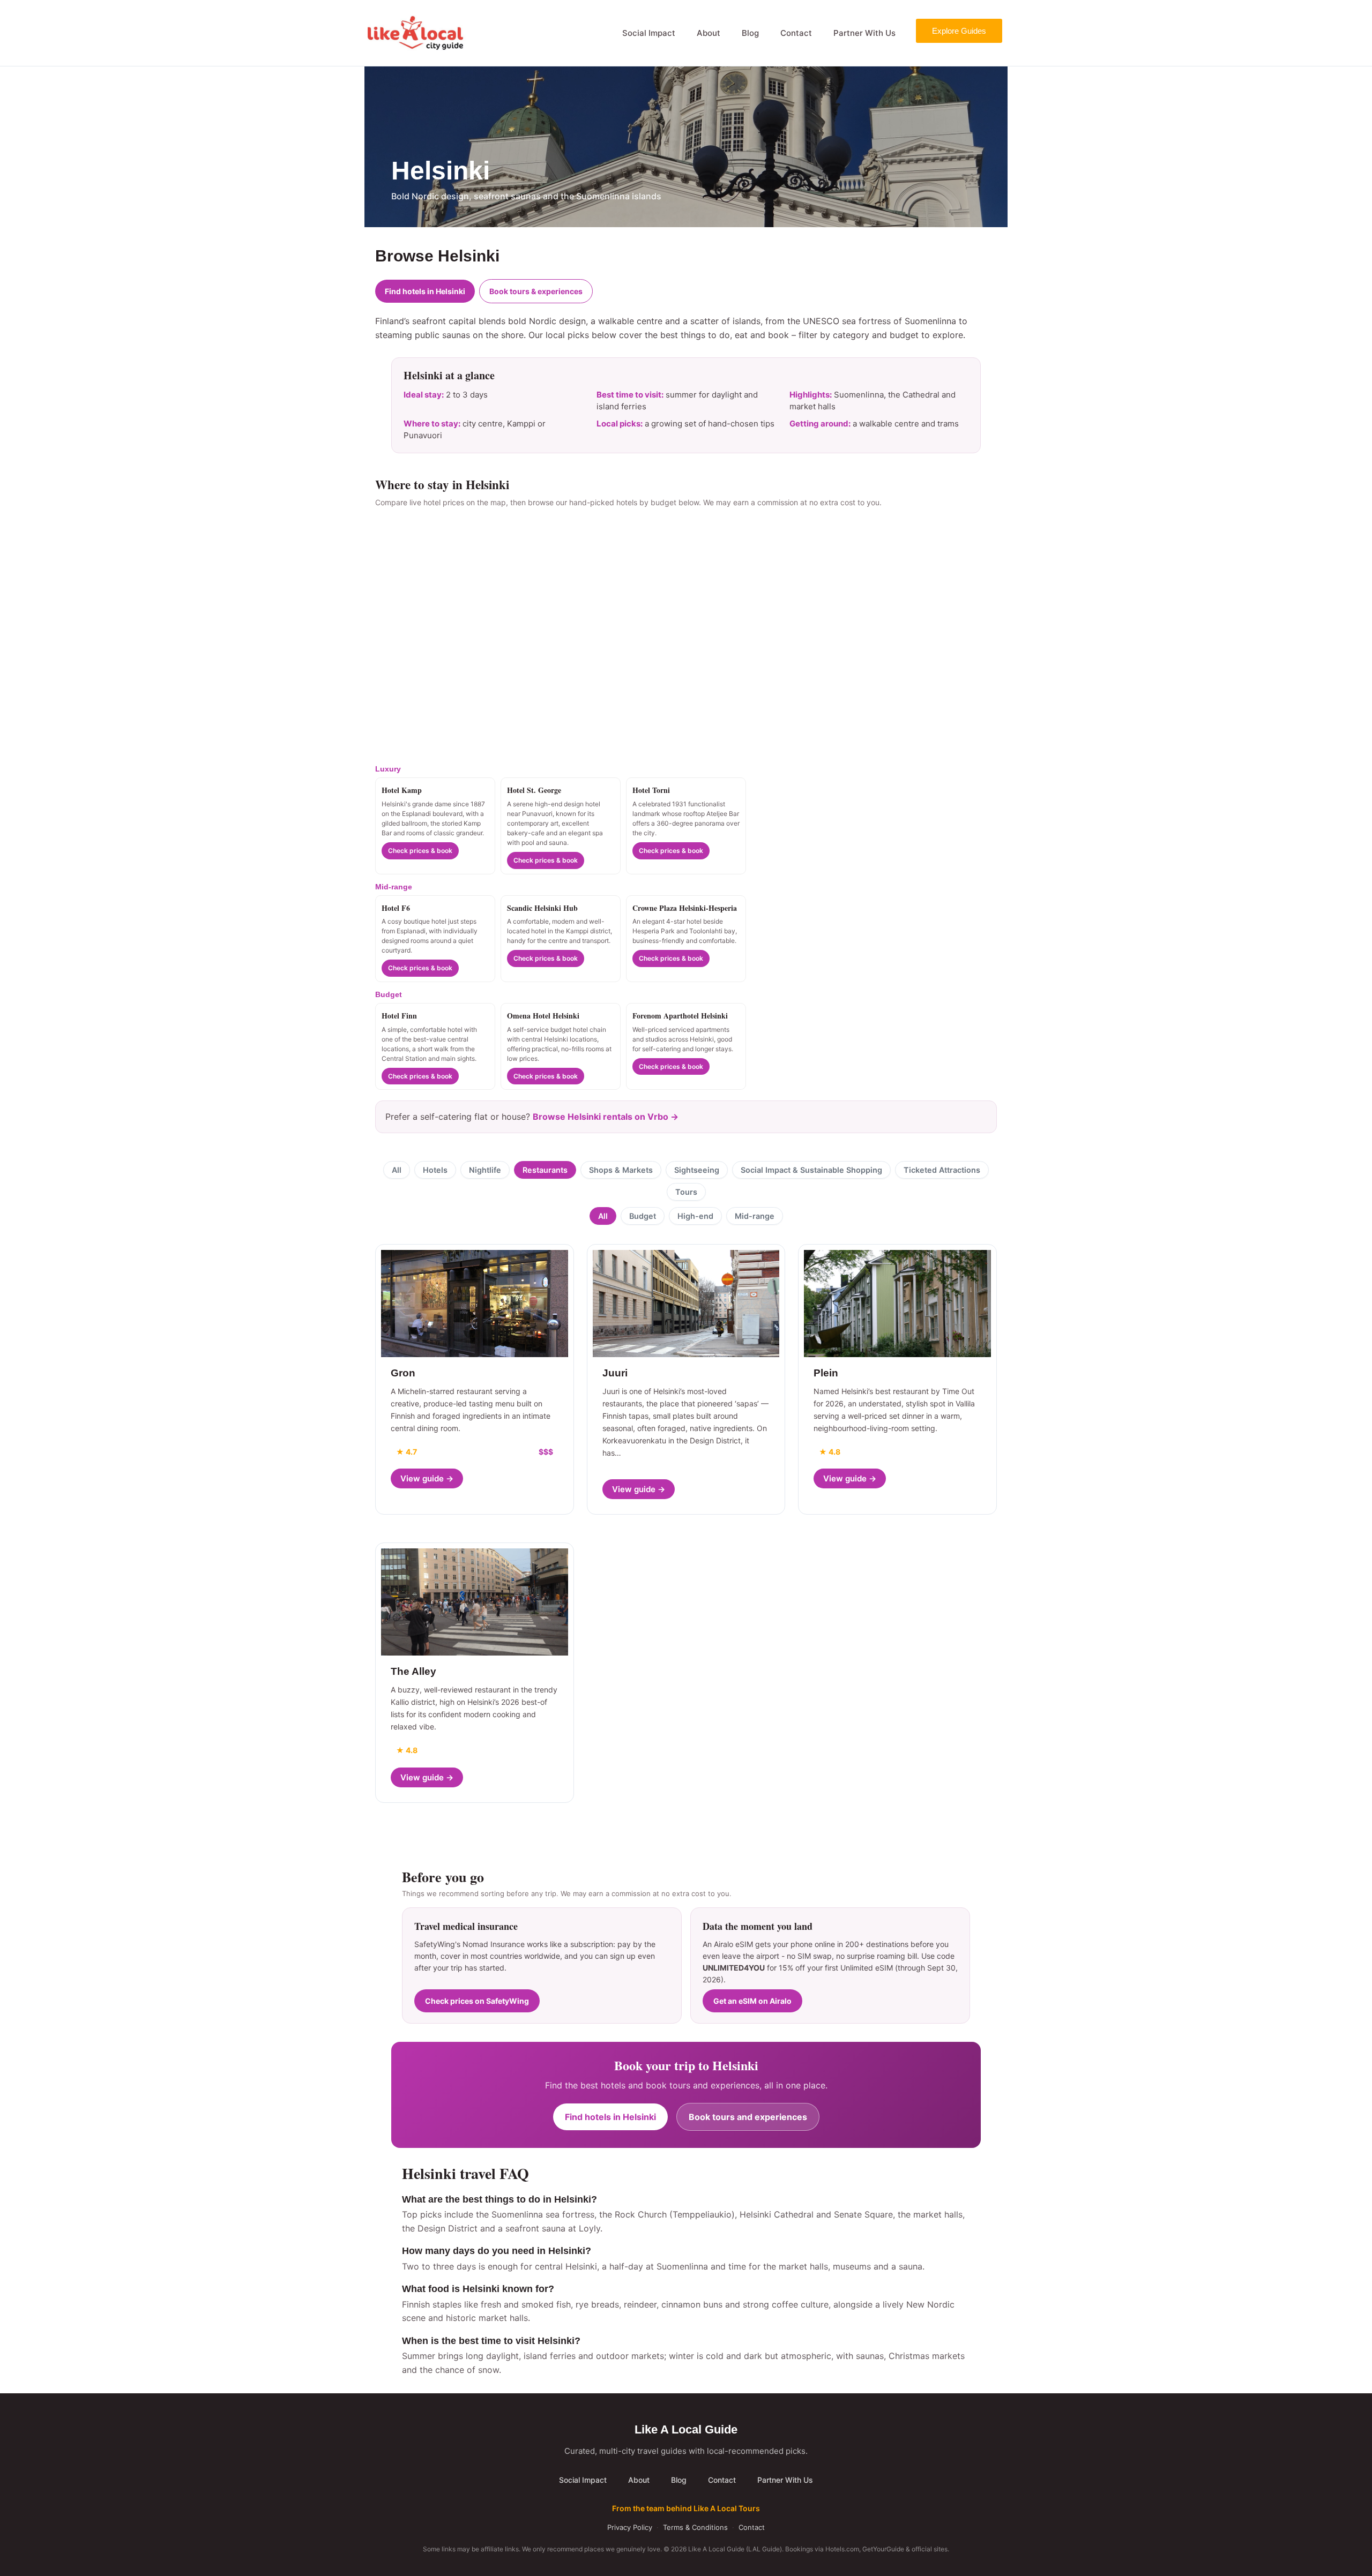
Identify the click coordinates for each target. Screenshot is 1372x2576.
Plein (826, 1373)
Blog (750, 33)
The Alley (413, 1671)
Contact (796, 33)
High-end (695, 1216)
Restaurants (545, 1170)
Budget (643, 1216)
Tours (686, 1192)
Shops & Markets (621, 1170)
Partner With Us (864, 33)
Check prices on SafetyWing (477, 2001)
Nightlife (485, 1170)
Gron (403, 1373)
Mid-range (755, 1216)
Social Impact (649, 33)
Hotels (435, 1170)
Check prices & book (420, 851)
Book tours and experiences (748, 2117)
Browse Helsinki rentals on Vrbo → (606, 1117)
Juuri (615, 1373)
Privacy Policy (630, 2527)
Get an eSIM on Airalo (752, 2001)
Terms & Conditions (695, 2527)
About (709, 33)
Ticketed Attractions (942, 1170)
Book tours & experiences (536, 291)
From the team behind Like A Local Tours (686, 2508)
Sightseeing (697, 1170)
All (397, 1170)
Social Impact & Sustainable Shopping (811, 1170)
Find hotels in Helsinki (425, 291)
